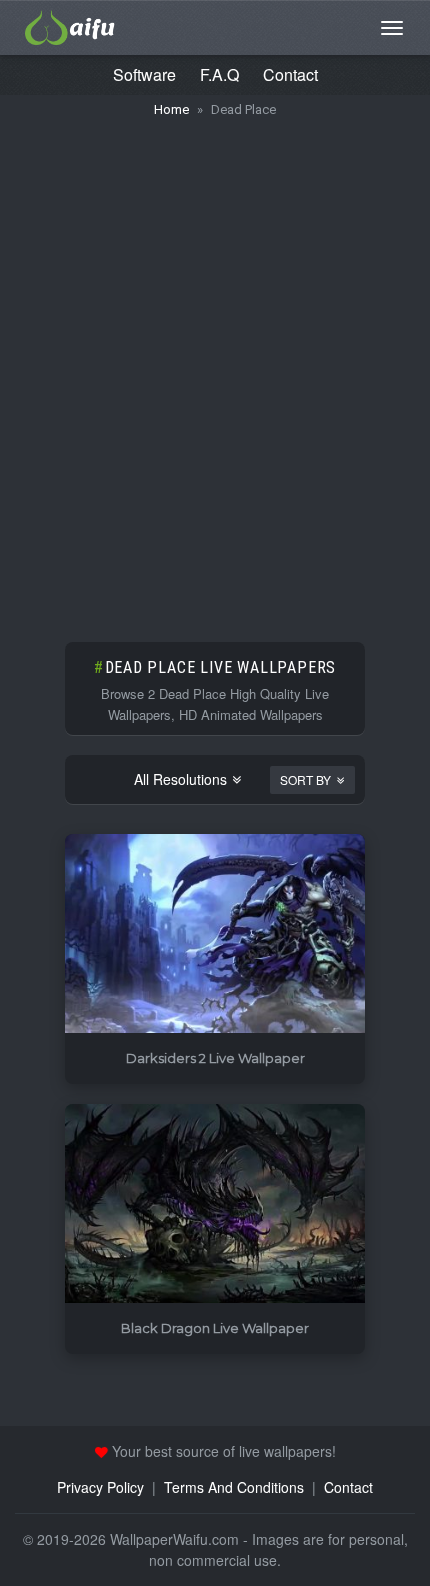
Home (171, 109)
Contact (290, 74)
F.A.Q (219, 74)
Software (144, 74)
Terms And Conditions (234, 1487)
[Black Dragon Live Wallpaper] (215, 1204)
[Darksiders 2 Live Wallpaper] (215, 934)
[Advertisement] (215, 370)
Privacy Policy (100, 1487)
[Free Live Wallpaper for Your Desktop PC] (70, 25)
